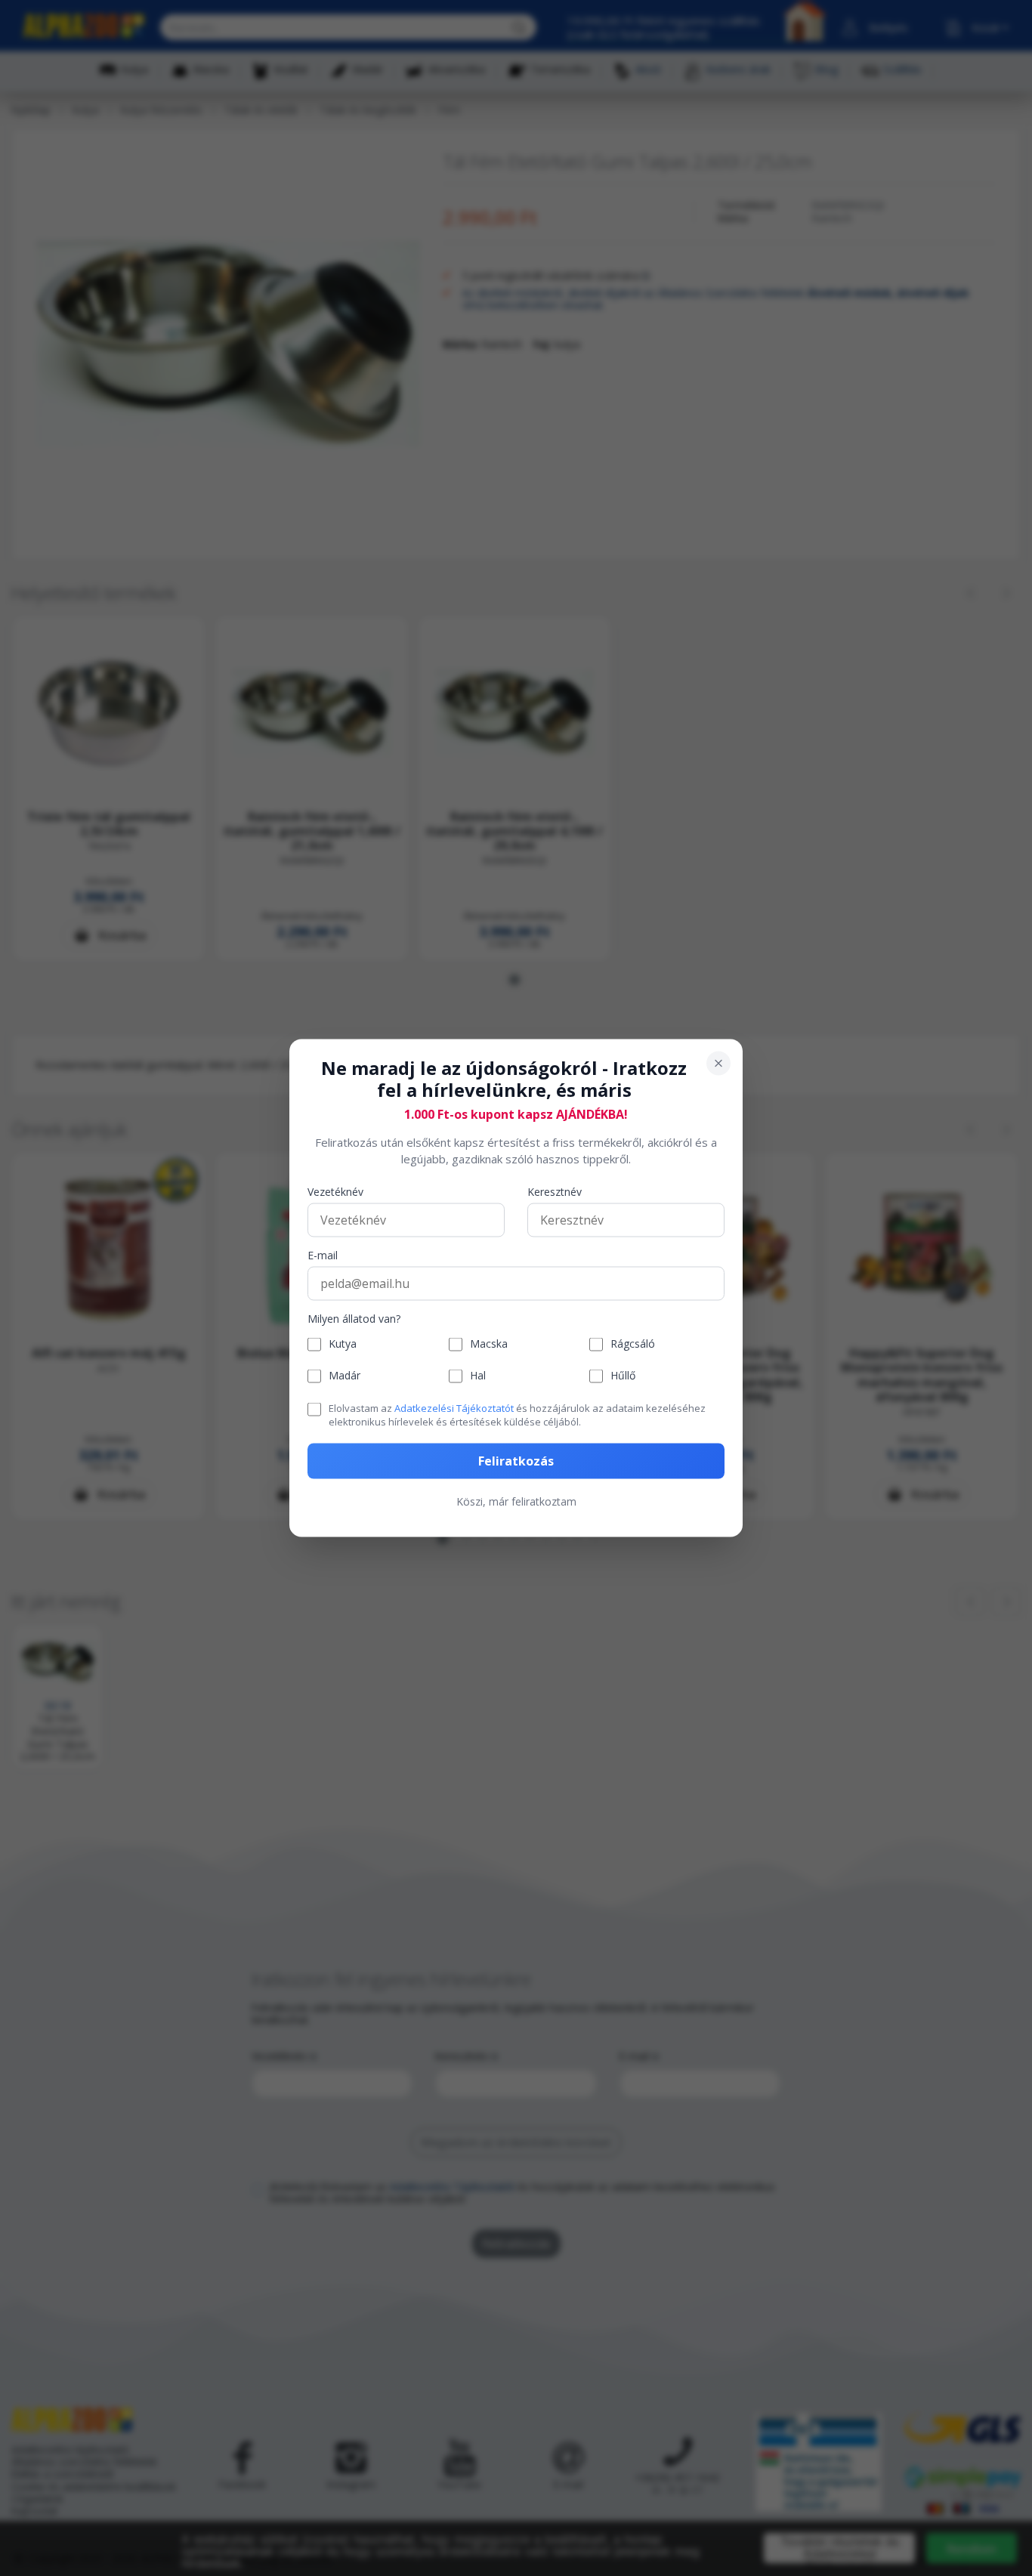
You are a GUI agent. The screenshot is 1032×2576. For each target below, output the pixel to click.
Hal (478, 1376)
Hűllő (623, 1376)
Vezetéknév (335, 1192)
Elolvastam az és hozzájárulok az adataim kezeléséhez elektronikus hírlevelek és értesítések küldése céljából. (517, 1414)
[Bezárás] (718, 1064)
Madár (345, 1376)
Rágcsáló (633, 1344)
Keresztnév (555, 1192)
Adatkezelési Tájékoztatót (454, 1407)
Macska (489, 1344)
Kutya (343, 1344)
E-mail (323, 1255)
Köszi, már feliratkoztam (516, 1501)
